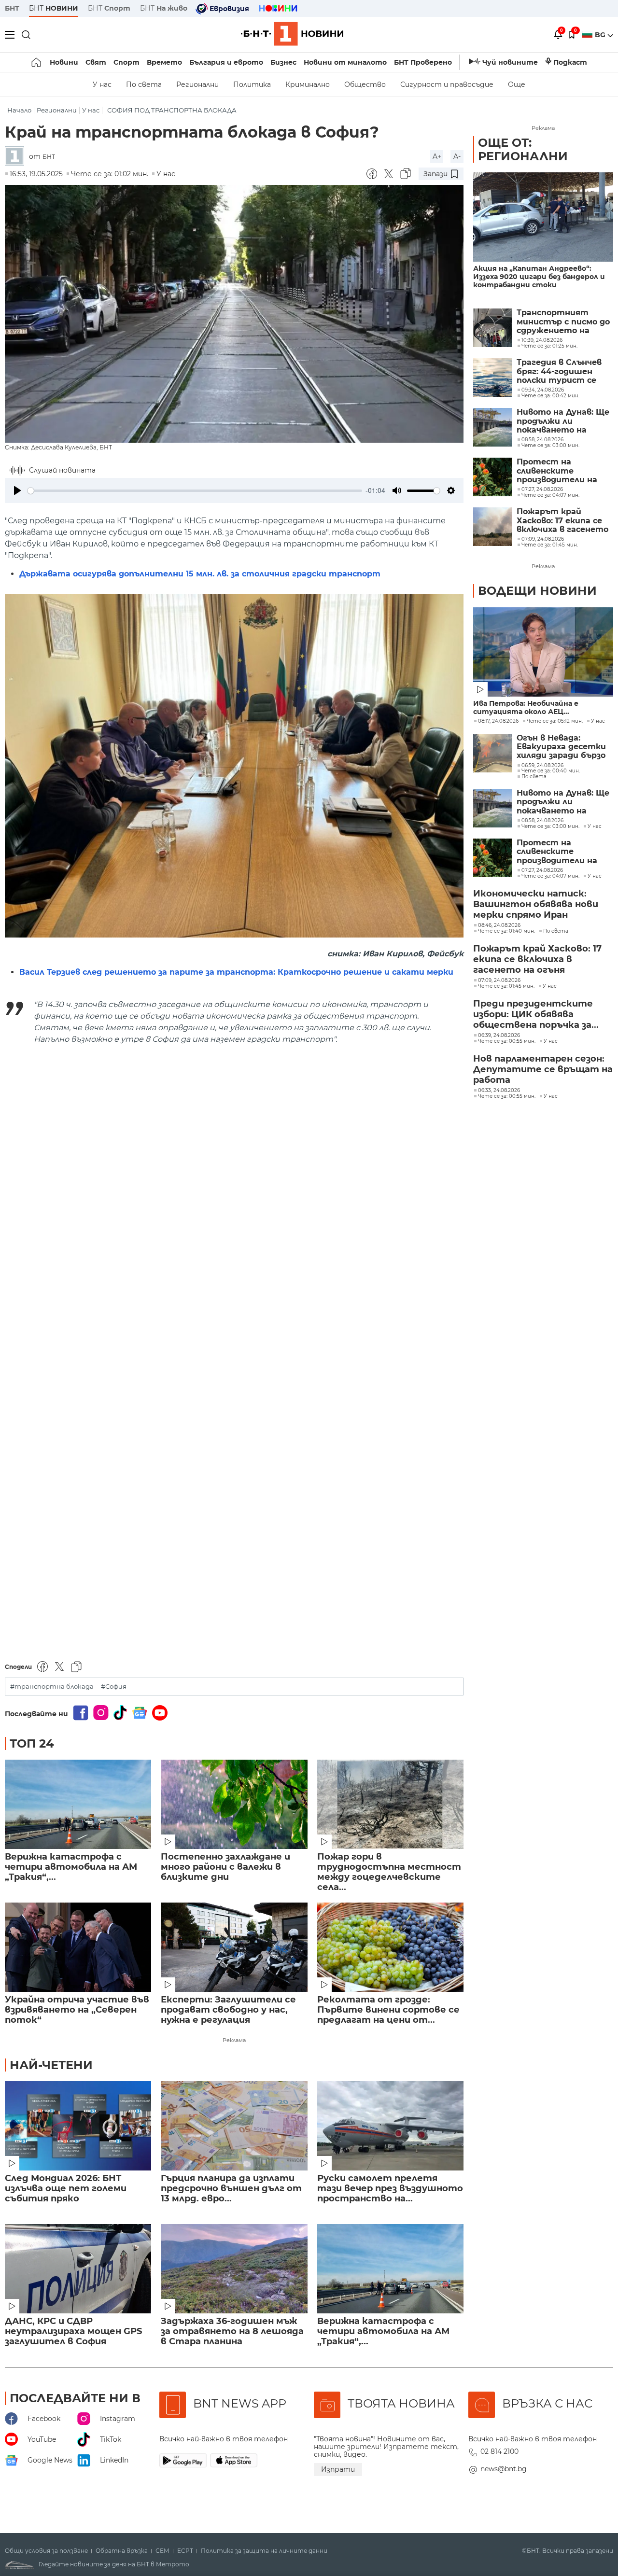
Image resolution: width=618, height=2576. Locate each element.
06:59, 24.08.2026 (542, 766)
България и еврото (226, 62)
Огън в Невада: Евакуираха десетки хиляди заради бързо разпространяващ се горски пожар (562, 747)
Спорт (126, 62)
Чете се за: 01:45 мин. (506, 986)
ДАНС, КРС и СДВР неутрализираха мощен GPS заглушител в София (73, 2331)
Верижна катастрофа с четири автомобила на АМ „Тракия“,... (71, 1867)
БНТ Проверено (423, 62)
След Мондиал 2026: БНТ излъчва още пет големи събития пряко (66, 2189)
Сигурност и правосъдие (447, 84)
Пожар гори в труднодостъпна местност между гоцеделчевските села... (389, 1872)
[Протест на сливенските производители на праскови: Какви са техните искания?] (492, 477)
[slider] (195, 491)
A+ (437, 156)
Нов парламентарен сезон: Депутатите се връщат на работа (543, 1069)
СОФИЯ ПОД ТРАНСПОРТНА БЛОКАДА (172, 110)
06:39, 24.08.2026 (499, 1036)
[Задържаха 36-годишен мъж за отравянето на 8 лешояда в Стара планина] (234, 2269)
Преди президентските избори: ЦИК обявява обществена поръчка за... (536, 1014)
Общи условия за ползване (46, 2551)
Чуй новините (510, 62)
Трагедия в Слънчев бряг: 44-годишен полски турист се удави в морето (559, 371)
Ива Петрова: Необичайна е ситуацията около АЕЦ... (526, 708)
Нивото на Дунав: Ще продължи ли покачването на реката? (563, 421)
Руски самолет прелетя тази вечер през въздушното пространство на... (390, 2189)
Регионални (197, 84)
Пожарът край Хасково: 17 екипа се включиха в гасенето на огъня (562, 521)
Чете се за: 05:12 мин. (555, 721)
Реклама (234, 2040)
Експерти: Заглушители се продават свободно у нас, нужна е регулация (228, 2010)
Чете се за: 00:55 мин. (507, 1041)
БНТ (12, 8)
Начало (19, 110)
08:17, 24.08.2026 (498, 721)
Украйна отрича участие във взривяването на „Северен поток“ (77, 2010)
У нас (102, 84)
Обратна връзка (122, 2551)
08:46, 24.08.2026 (499, 925)
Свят (96, 62)
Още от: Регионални (523, 149)
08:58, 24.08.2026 (542, 821)
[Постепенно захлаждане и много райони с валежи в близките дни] (234, 1804)
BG (601, 35)
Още (517, 84)
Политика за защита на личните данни (264, 2551)
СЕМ (162, 2551)
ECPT (185, 2551)
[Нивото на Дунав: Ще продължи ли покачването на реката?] (492, 427)
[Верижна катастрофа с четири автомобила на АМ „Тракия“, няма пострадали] (78, 1804)
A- (457, 156)
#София (114, 1687)
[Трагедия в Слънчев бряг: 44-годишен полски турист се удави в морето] (492, 378)
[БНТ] (17, 157)
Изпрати (338, 2469)
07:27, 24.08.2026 (542, 870)
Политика (252, 84)
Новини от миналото (345, 62)
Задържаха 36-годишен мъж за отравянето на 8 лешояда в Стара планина (232, 2331)
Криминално (308, 84)
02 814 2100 (499, 2451)
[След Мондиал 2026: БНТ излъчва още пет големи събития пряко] (78, 2126)
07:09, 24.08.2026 (499, 980)
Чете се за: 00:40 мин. (551, 771)
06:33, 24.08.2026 (499, 1091)
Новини (64, 62)
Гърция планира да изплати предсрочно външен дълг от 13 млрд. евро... (231, 2189)
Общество (365, 84)
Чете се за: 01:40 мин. (506, 931)
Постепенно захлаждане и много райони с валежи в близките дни (225, 1867)
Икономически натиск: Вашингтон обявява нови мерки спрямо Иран (536, 904)
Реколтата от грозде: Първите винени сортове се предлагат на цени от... (388, 2010)
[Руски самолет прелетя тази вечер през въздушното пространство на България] (390, 2126)
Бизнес (283, 62)
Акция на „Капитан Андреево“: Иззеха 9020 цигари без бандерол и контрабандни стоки (539, 277)
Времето (164, 62)
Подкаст (570, 62)
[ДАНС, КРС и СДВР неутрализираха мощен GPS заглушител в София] (78, 2269)
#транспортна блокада (52, 1687)
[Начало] (37, 62)
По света (144, 84)
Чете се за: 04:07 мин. (550, 876)
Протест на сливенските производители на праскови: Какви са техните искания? (558, 471)
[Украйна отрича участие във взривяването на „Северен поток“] (78, 1947)
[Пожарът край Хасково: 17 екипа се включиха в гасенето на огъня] (492, 527)
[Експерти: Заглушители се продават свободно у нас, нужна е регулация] (234, 1947)
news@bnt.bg (504, 2469)
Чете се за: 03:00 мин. (550, 826)
